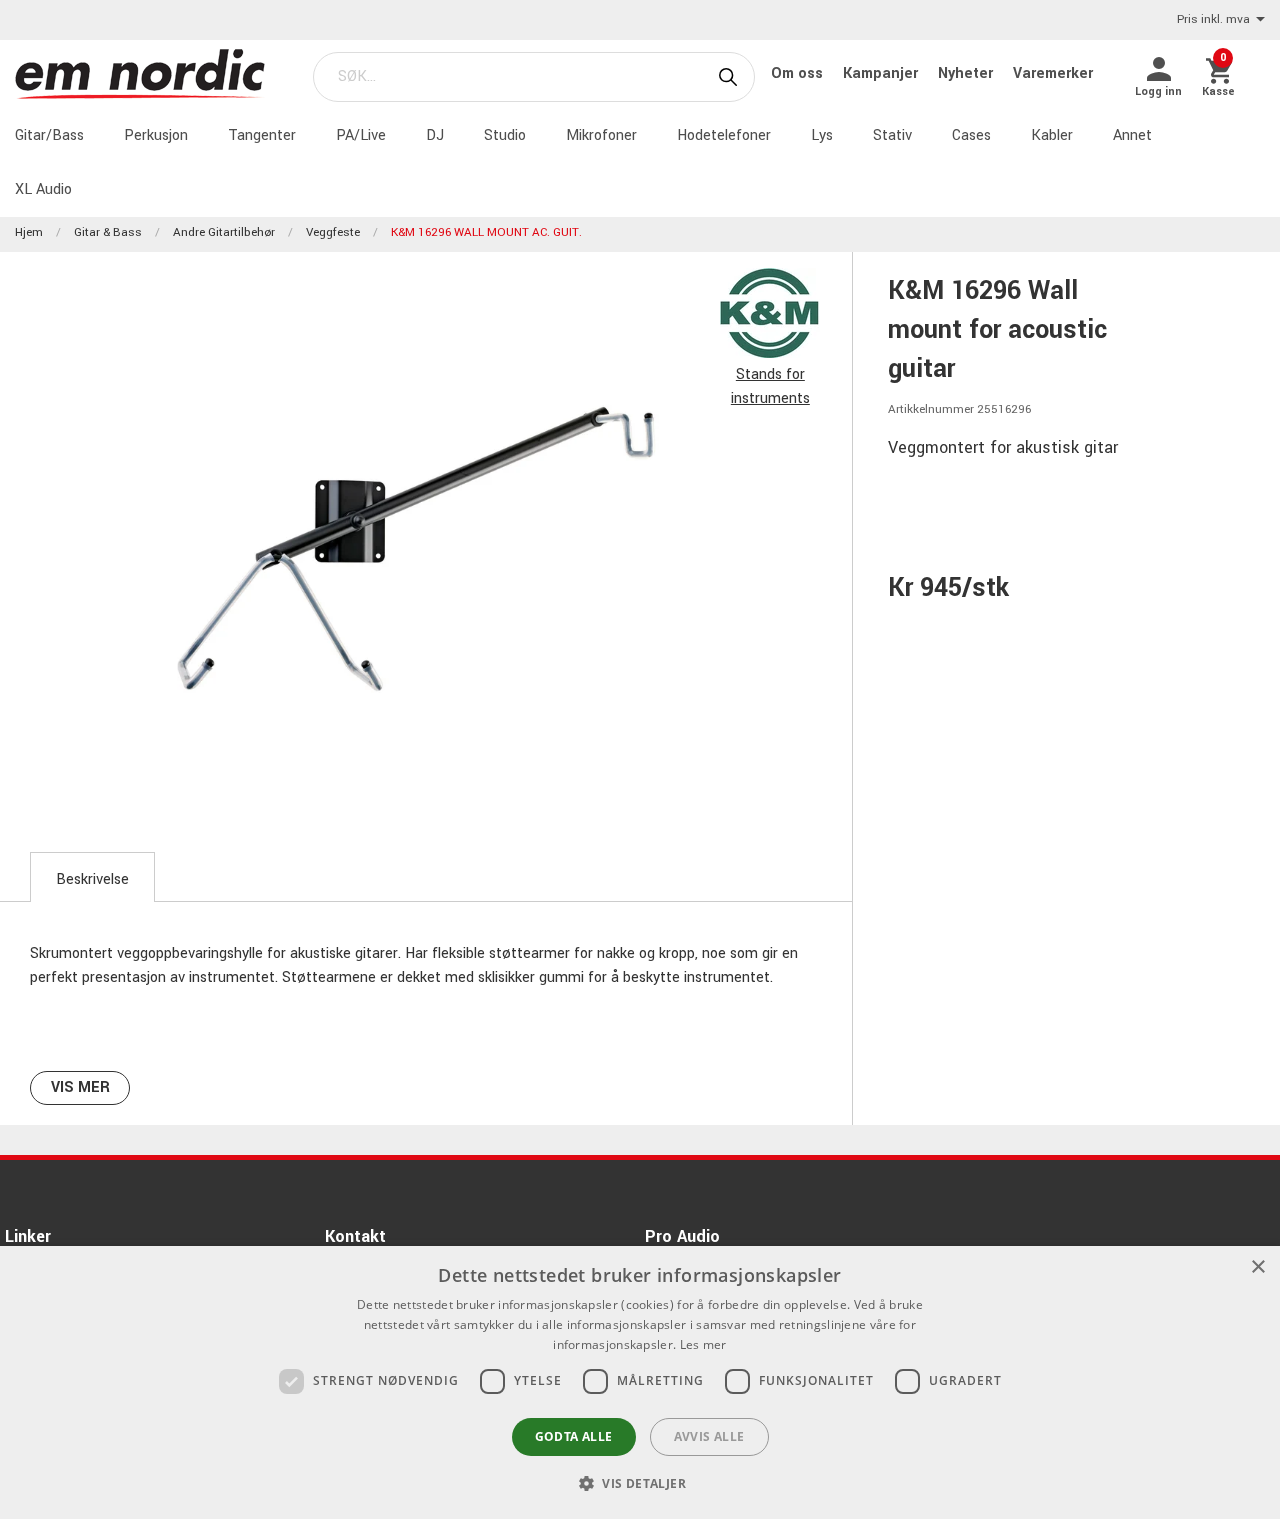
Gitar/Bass (49, 135)
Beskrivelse (92, 879)
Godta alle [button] (574, 1436)
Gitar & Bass (108, 232)
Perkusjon (156, 135)
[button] (640, 1483)
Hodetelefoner (724, 135)
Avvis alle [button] (709, 1436)
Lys (822, 135)
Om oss (799, 73)
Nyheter (967, 73)
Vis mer (80, 1087)
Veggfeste (333, 232)
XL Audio (43, 189)
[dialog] (640, 1382)
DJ (435, 135)
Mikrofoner (601, 135)
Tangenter (262, 135)
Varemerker (1053, 73)
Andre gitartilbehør (224, 232)
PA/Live (361, 135)
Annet (1132, 135)
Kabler (1052, 135)
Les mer (703, 1344)
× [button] (1257, 1267)
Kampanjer (882, 73)
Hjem (29, 232)
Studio (505, 135)
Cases (971, 135)
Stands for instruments (770, 386)
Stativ (892, 135)
